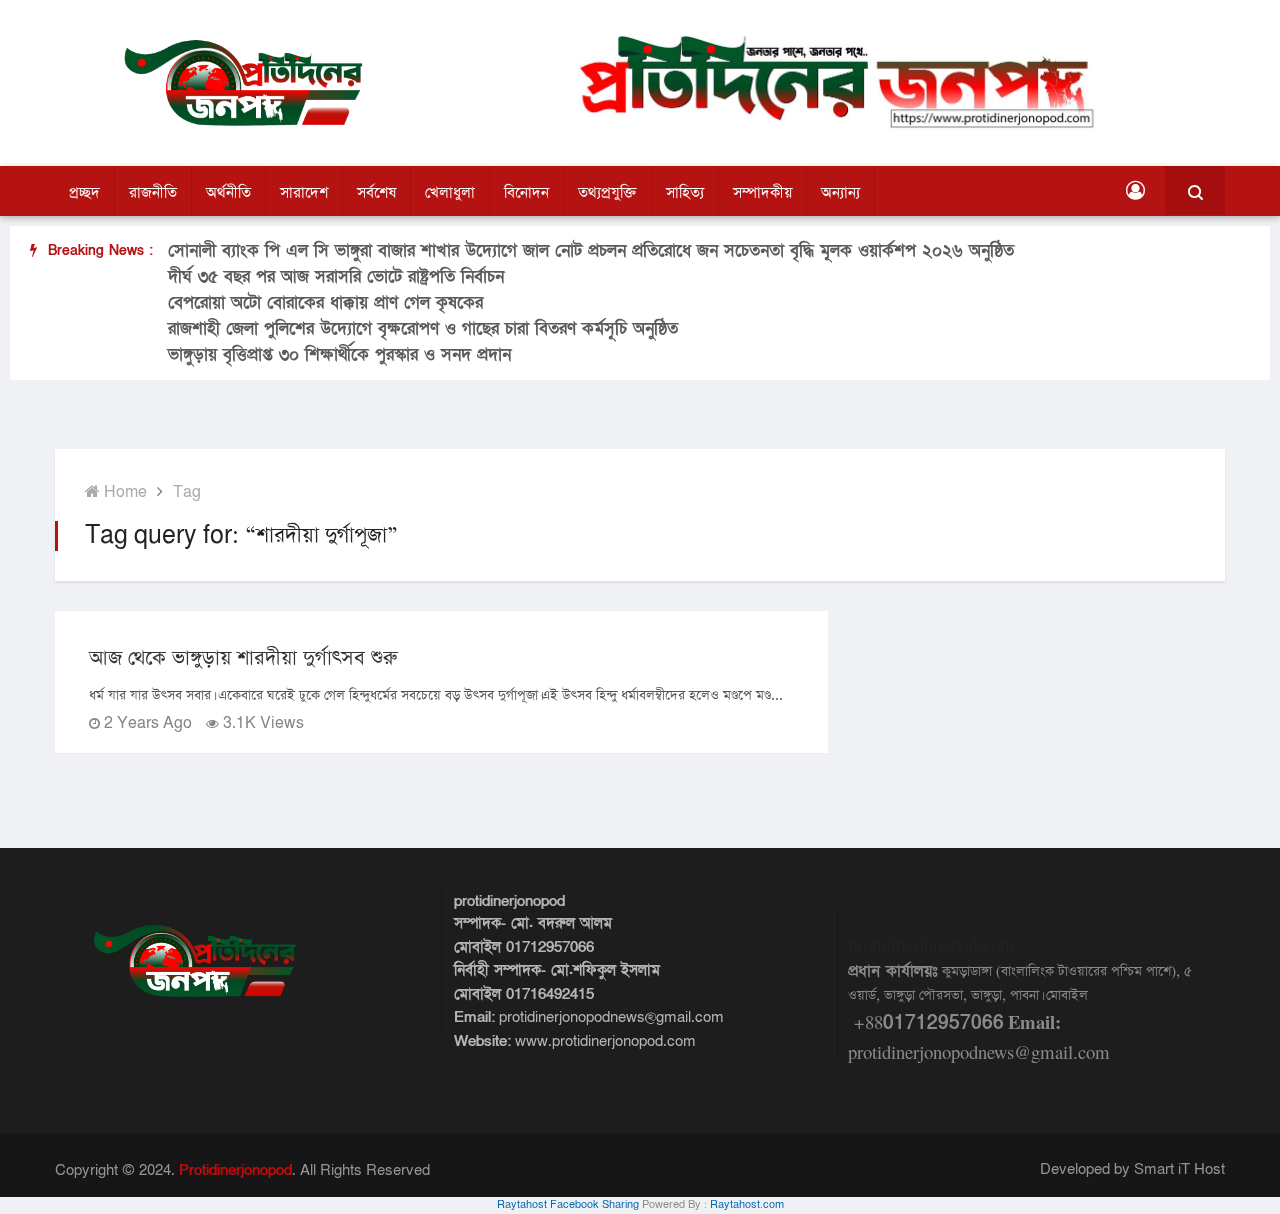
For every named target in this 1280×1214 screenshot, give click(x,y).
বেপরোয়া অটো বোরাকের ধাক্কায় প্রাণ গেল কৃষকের (325, 302)
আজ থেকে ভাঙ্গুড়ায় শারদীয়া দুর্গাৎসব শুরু (243, 658)
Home (123, 492)
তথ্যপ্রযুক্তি (607, 192)
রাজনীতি (153, 192)
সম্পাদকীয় (762, 192)
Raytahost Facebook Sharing (568, 1205)
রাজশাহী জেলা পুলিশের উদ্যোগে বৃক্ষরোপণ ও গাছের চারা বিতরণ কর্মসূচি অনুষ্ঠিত (423, 328)
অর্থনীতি (228, 192)
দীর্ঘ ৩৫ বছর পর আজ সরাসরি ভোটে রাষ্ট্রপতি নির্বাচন (336, 276)
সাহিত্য (685, 192)
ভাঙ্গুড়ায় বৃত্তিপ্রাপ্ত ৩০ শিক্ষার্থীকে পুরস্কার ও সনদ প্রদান (339, 354)
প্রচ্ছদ (84, 192)
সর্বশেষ (376, 192)
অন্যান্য (840, 192)
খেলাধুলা (450, 192)
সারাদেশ (304, 192)
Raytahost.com (747, 1205)
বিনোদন (526, 192)
